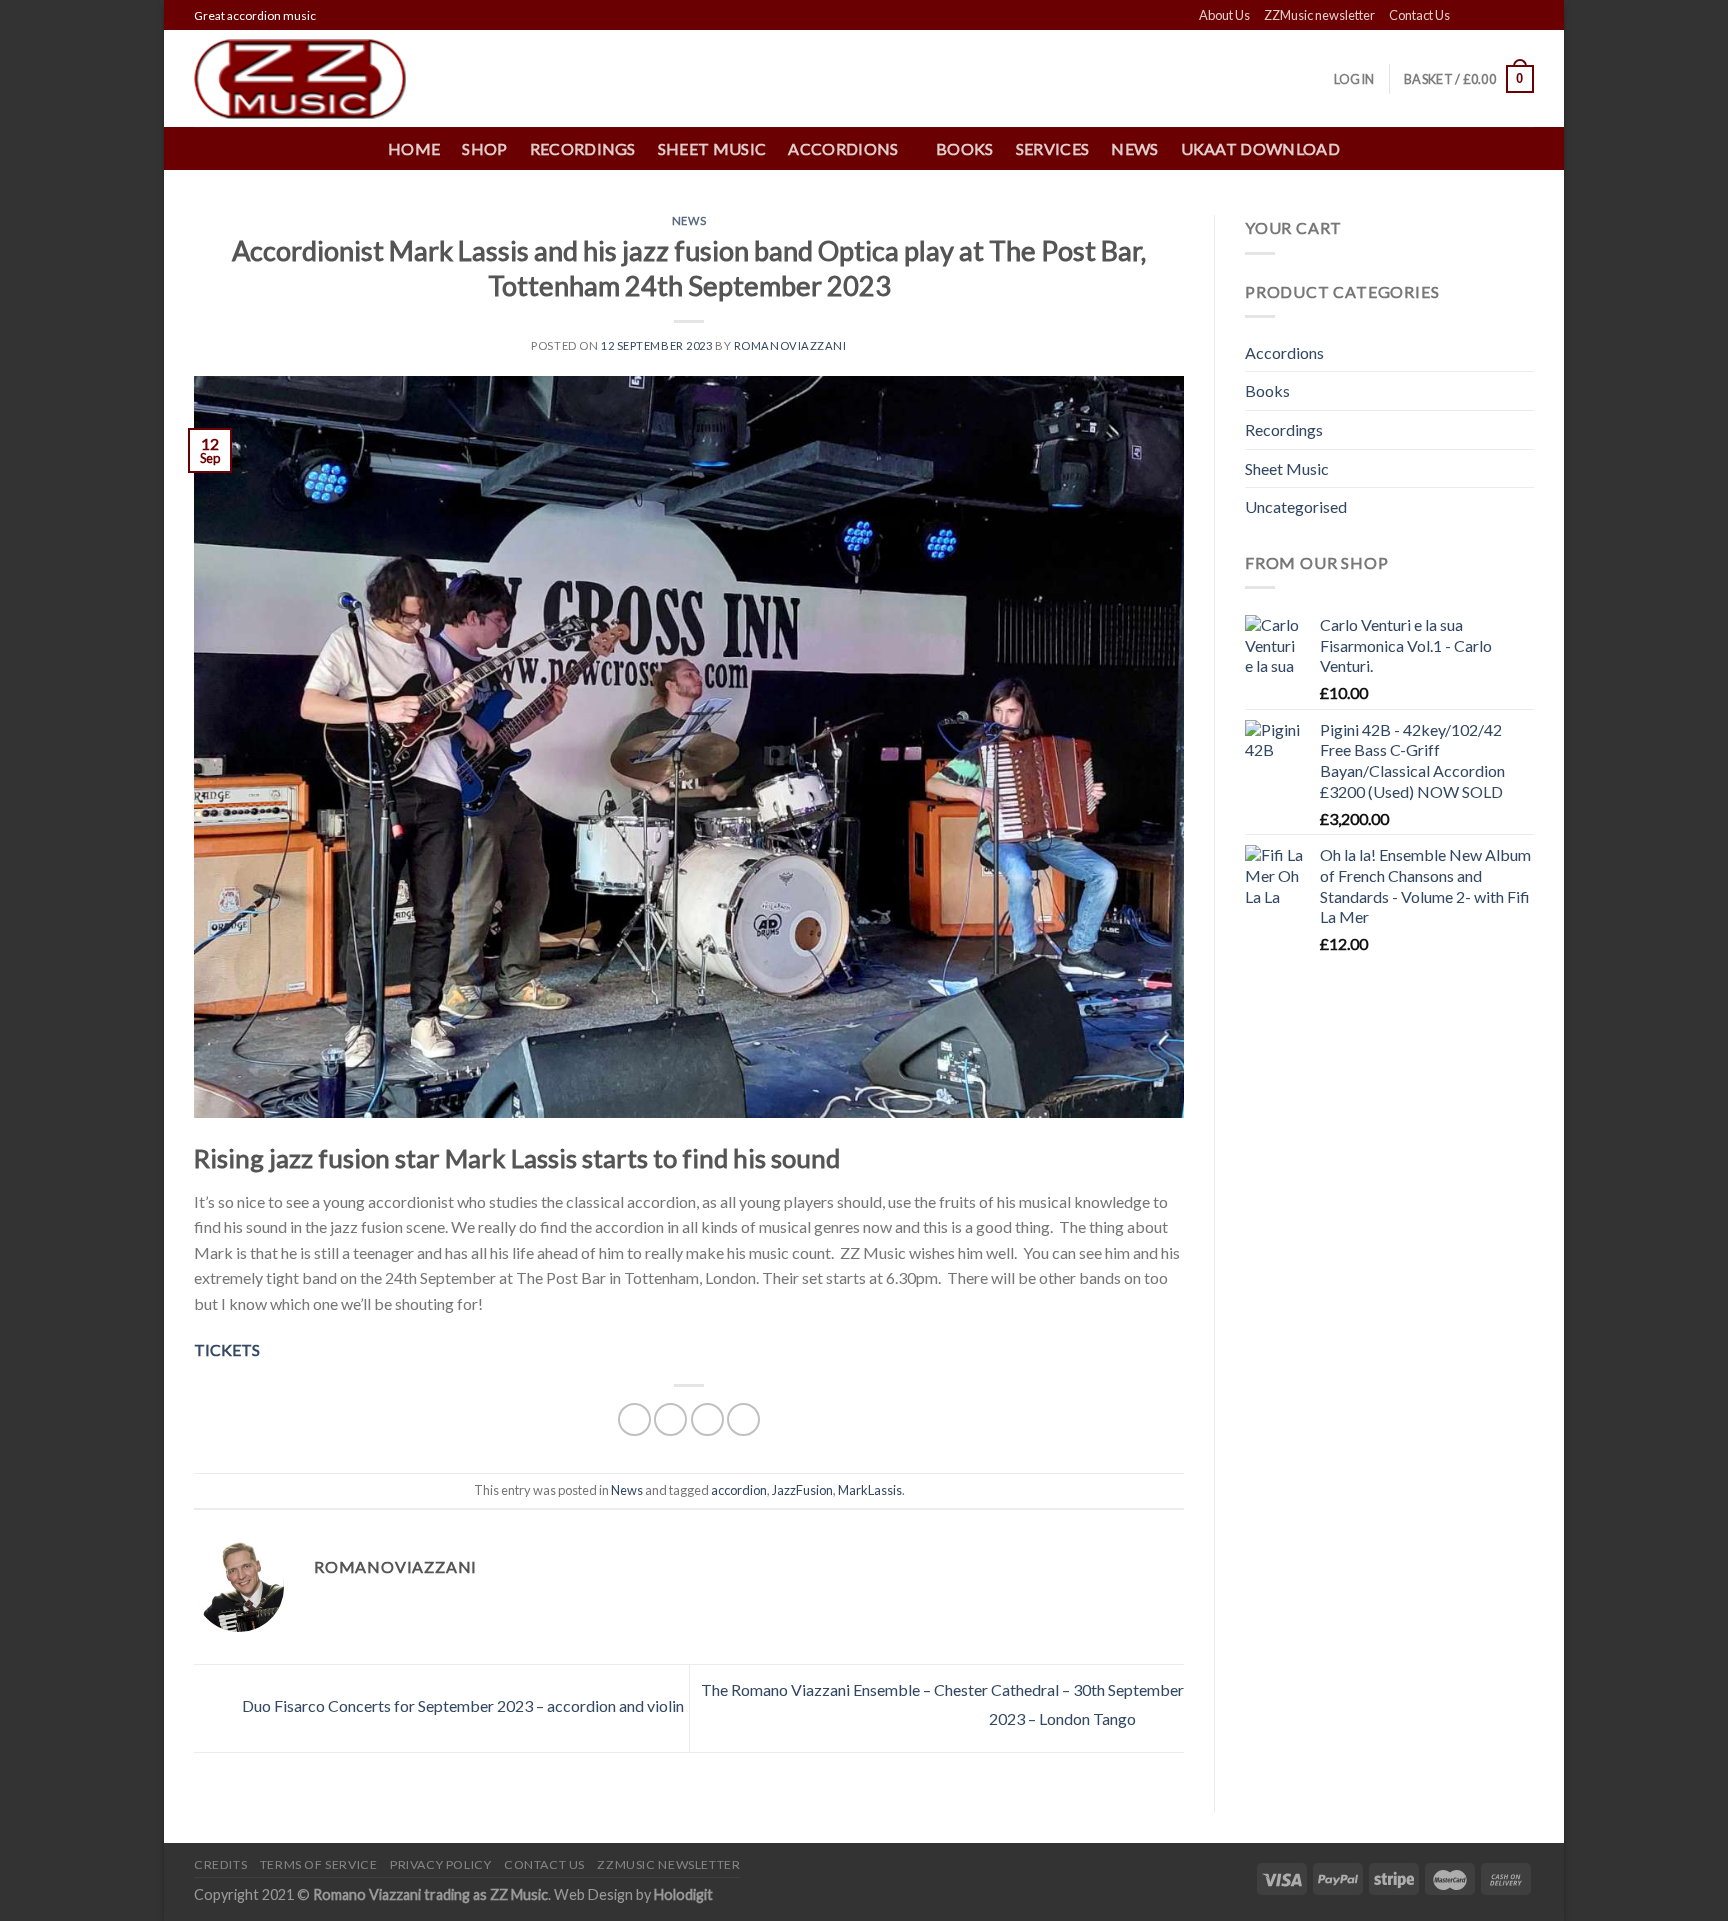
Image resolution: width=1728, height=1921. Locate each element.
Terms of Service (319, 1864)
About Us (1224, 15)
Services (1053, 148)
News (1134, 148)
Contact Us (1419, 15)
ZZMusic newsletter (1319, 15)
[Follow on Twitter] (1505, 16)
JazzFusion (802, 1490)
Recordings (583, 148)
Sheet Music (712, 148)
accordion (739, 1490)
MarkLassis (870, 1490)
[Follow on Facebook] (1467, 16)
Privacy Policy (441, 1864)
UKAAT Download (1260, 148)
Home (414, 148)
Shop (484, 148)
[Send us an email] (1524, 16)
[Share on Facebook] (634, 1419)
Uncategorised (1296, 506)
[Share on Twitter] (670, 1419)
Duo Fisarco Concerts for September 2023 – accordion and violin (461, 1706)
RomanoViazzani (790, 345)
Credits (220, 1864)
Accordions (1284, 352)
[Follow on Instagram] (1486, 16)
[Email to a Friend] (707, 1419)
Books (965, 148)
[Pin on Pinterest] (743, 1419)
